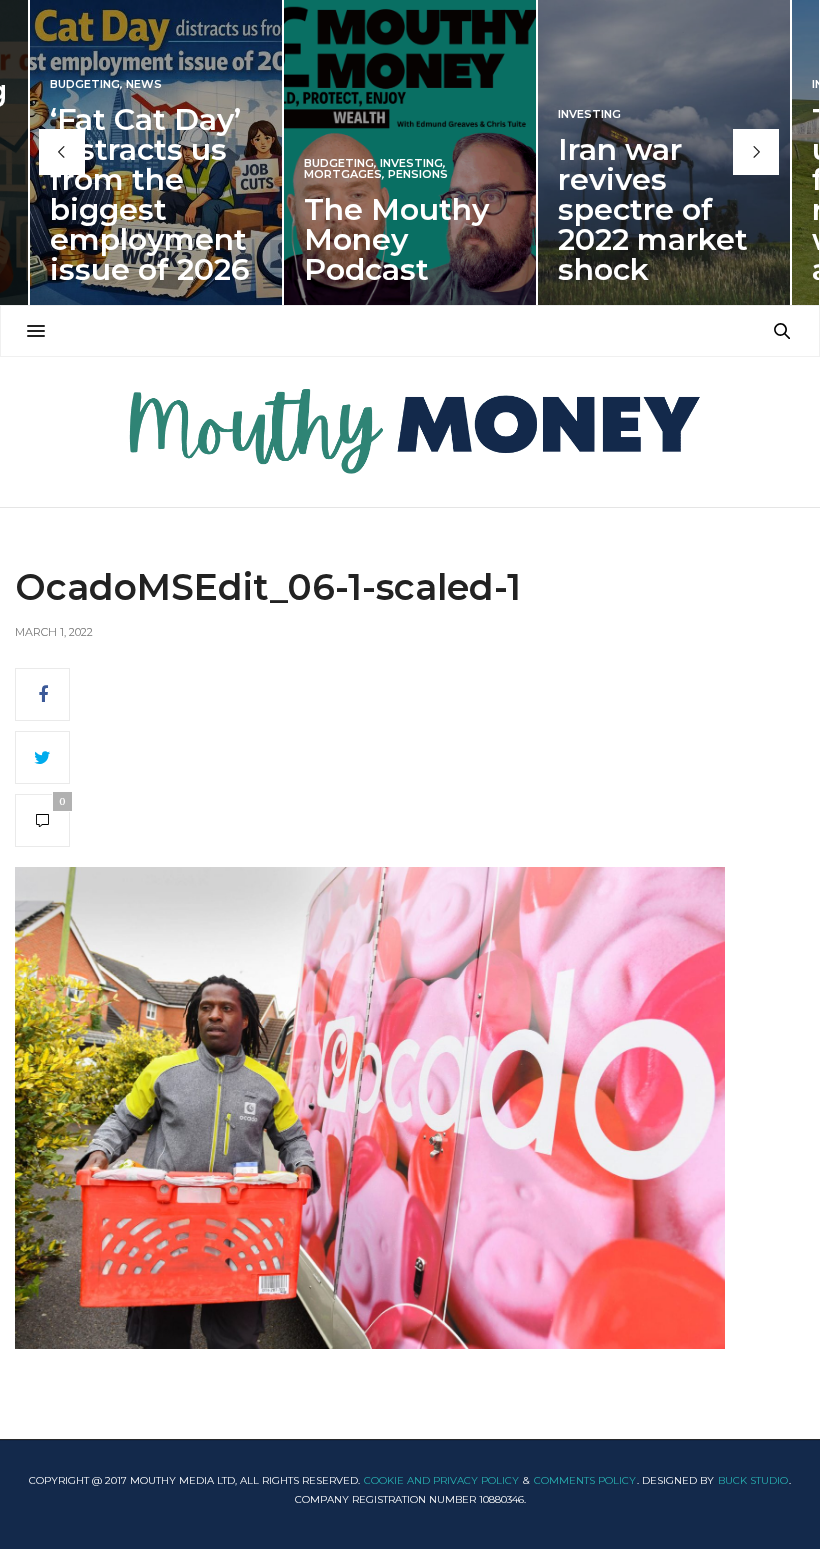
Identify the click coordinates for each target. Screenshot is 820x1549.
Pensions (418, 174)
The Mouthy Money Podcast (396, 239)
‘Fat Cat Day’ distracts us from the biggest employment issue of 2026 (150, 194)
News (144, 84)
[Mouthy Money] (410, 432)
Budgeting (85, 84)
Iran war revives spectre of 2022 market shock (653, 209)
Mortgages (343, 174)
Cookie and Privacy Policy (441, 1480)
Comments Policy (585, 1480)
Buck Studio (753, 1480)
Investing (411, 163)
